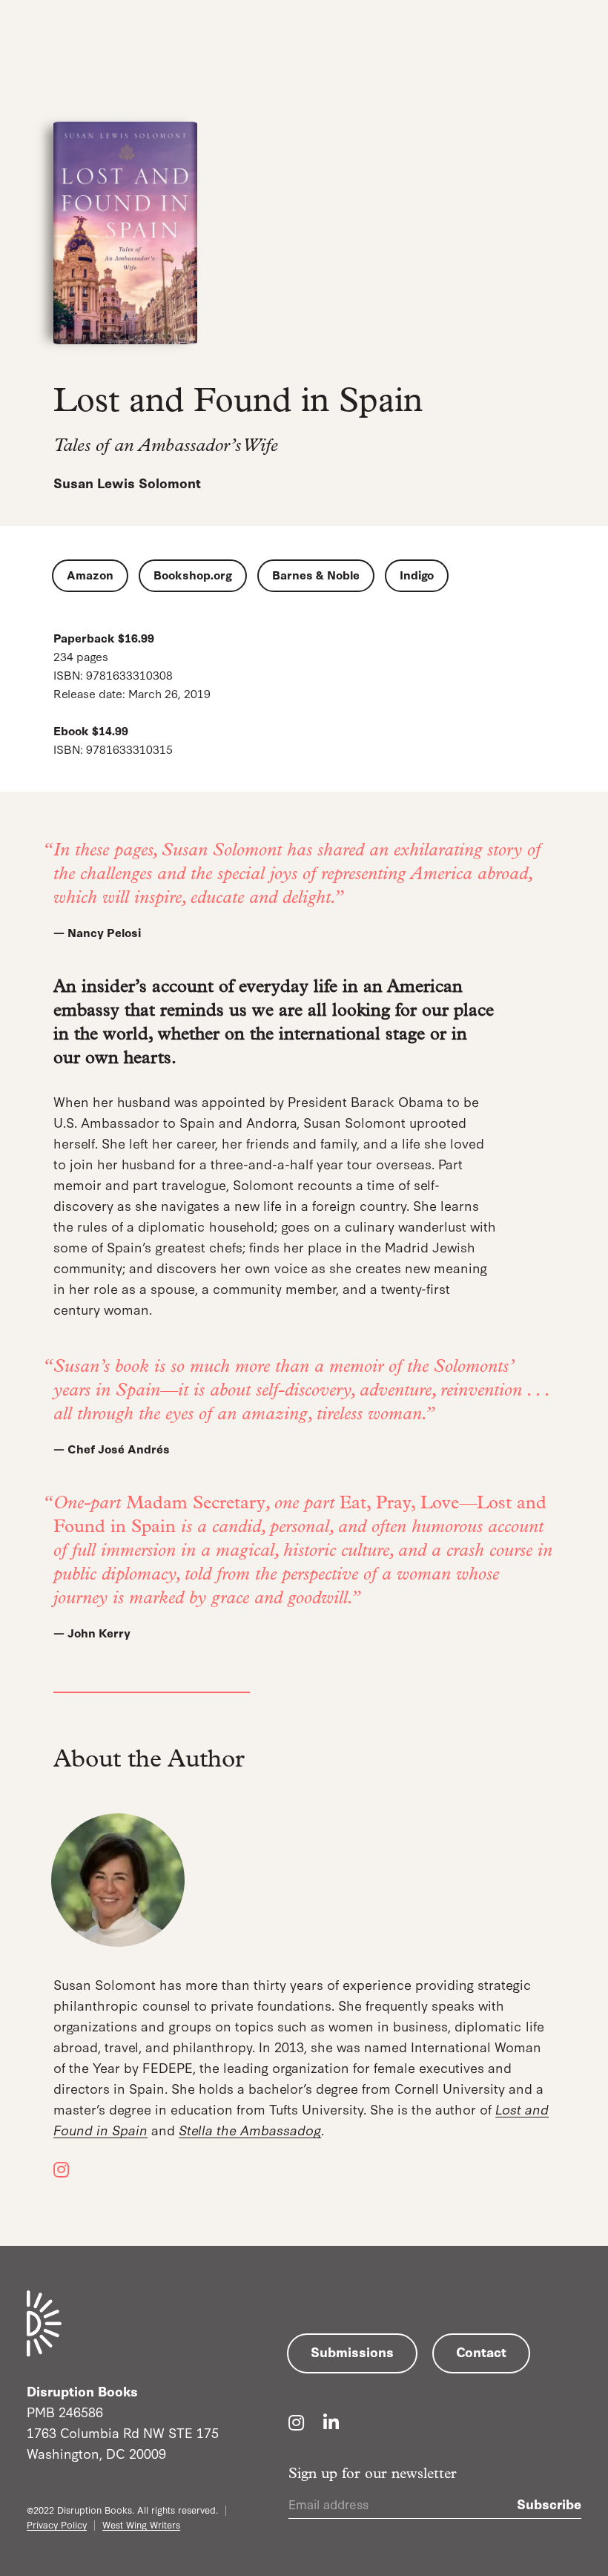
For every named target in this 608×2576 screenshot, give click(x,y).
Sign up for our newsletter (373, 2474)
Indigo (417, 574)
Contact (481, 2351)
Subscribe (549, 2503)
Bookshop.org (193, 574)
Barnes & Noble (316, 574)
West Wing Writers (141, 2524)
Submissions (352, 2351)
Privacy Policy (57, 2524)
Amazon (90, 574)
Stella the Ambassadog (250, 2129)
